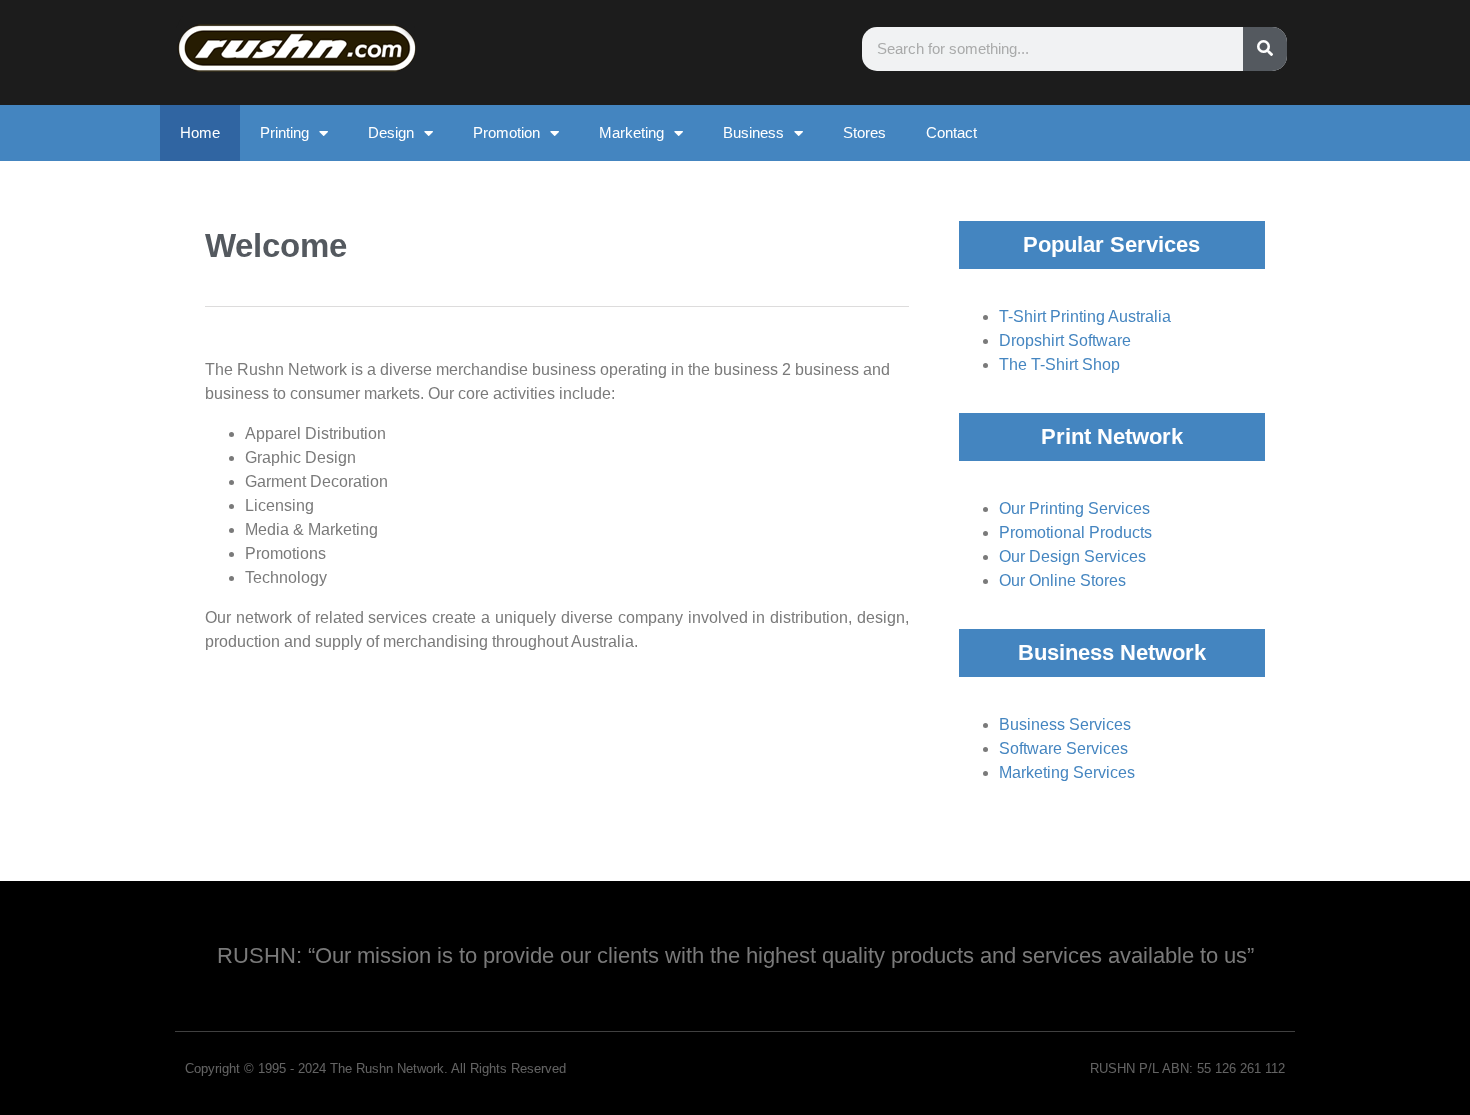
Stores (864, 132)
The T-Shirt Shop (1059, 364)
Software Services (1063, 748)
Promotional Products (1075, 532)
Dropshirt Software (1065, 340)
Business (753, 132)
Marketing (631, 132)
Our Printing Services (1074, 508)
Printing (284, 132)
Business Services (1065, 724)
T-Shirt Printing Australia (1085, 316)
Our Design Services (1072, 556)
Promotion (506, 132)
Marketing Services (1067, 772)
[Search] (1265, 49)
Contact (951, 132)
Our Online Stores (1062, 580)
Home (200, 132)
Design (391, 132)
